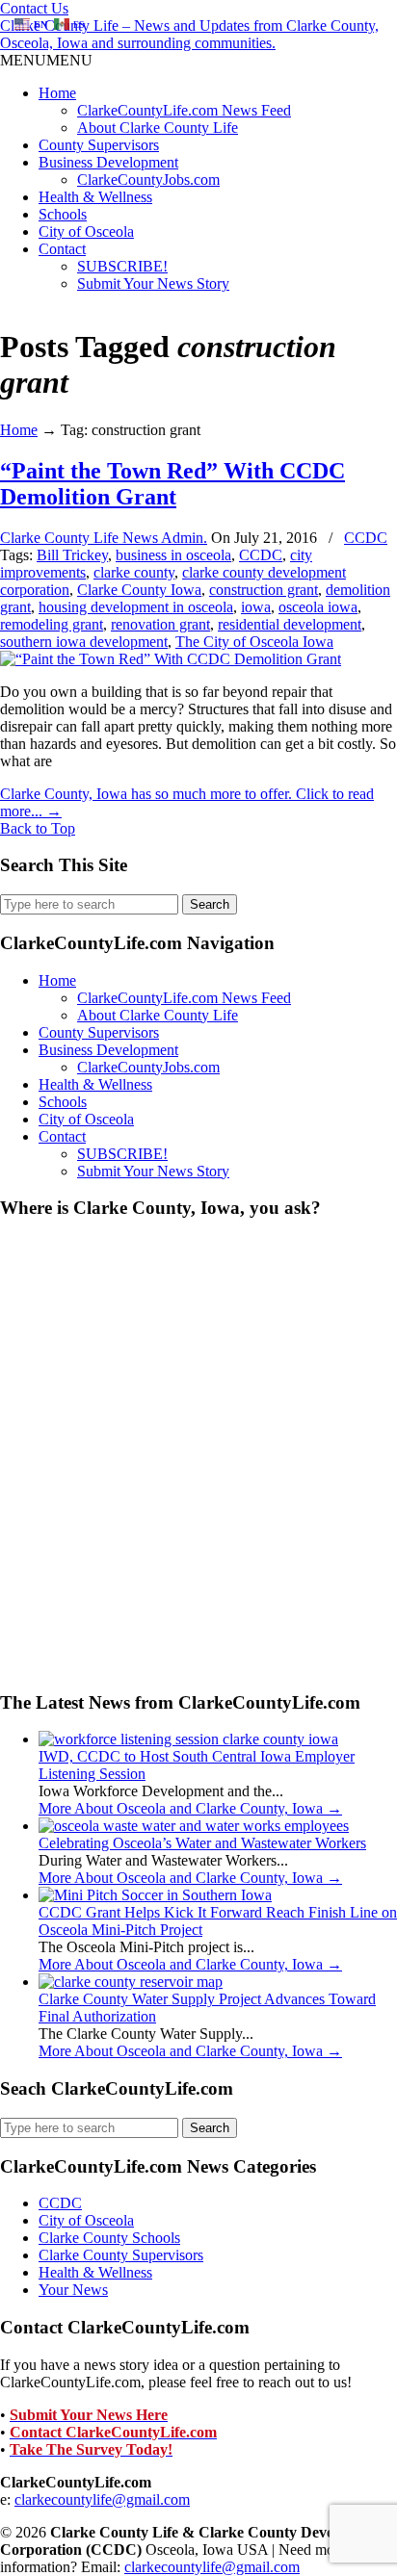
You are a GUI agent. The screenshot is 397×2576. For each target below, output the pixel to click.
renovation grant (160, 624)
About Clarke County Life (158, 128)
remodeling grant (52, 624)
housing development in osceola (136, 607)
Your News (73, 2290)
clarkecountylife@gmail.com (102, 2499)
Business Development (108, 162)
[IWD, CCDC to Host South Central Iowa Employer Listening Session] (188, 1739)
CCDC (366, 538)
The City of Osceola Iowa (254, 642)
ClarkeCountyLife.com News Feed (184, 110)
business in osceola (173, 555)
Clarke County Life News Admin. (104, 538)
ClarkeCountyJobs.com (148, 180)
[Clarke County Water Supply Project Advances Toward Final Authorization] (131, 1982)
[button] (46, 60)
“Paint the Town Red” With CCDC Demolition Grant (172, 484)
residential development (290, 624)
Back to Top (38, 828)
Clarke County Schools (109, 2238)
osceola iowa (318, 607)
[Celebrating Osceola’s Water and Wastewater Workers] (194, 1826)
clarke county (134, 572)
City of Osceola (86, 232)
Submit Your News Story (153, 283)
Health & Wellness (95, 197)
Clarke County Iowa (139, 590)
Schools (63, 214)
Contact (62, 249)
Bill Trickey (72, 555)
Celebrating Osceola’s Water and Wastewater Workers (202, 1843)
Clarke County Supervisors (121, 2255)
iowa (256, 607)
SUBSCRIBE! (122, 266)
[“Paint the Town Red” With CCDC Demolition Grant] (171, 659)
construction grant (264, 590)
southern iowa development (84, 642)
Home (57, 93)
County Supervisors (99, 145)
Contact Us (34, 8)
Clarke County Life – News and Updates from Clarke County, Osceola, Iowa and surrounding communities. (189, 34)
